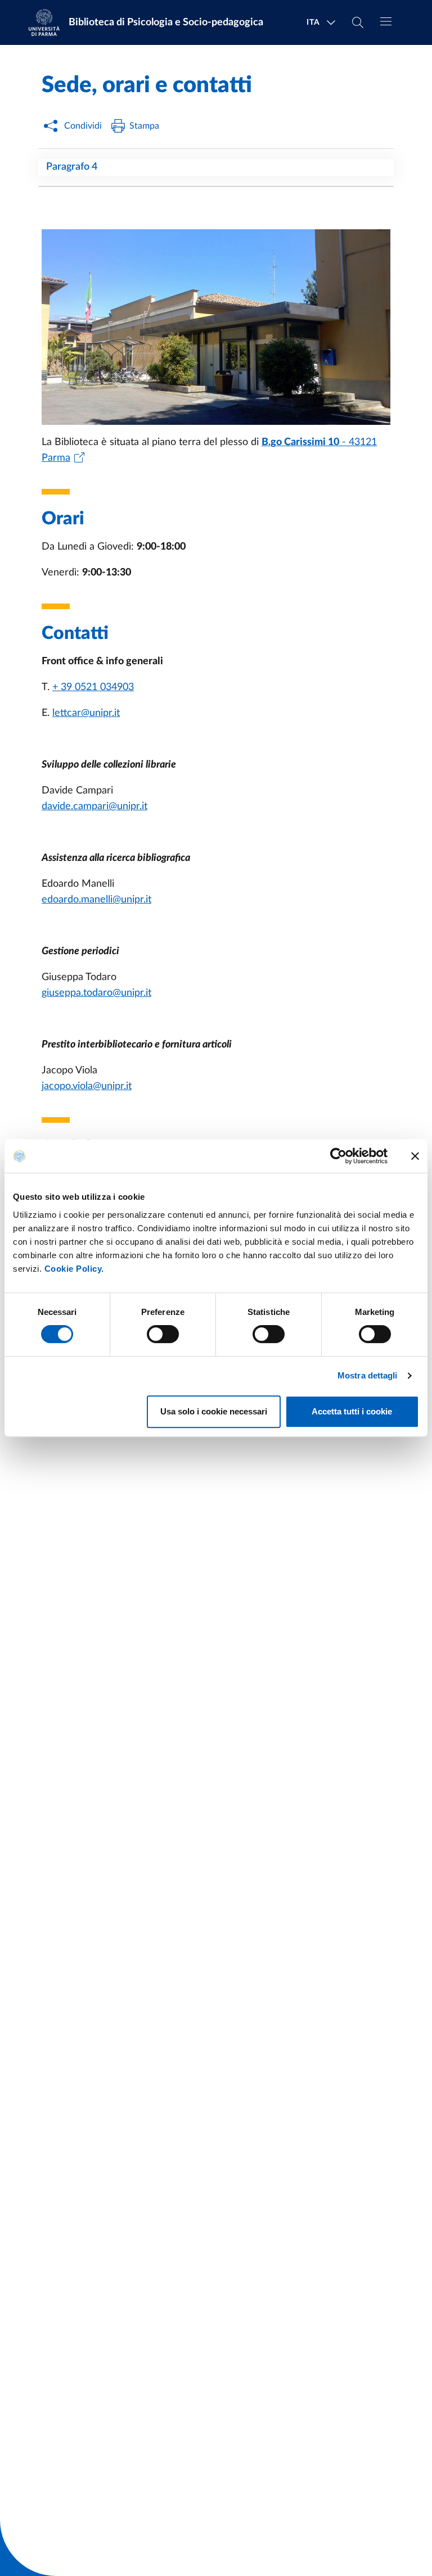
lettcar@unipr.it (86, 713)
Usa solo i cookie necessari (214, 1411)
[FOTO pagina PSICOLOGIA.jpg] (216, 327)
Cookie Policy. (74, 1269)
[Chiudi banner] (415, 1156)
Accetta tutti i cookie (352, 1411)
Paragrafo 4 (72, 167)
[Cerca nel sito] (358, 22)
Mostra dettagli (368, 1375)
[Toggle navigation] (386, 21)
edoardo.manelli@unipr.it (96, 900)
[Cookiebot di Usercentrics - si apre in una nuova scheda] (338, 1156)
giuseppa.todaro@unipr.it (96, 993)
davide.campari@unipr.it (94, 806)
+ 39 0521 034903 (93, 687)
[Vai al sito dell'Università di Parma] (48, 22)
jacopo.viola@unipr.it (87, 1086)
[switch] (163, 1334)
